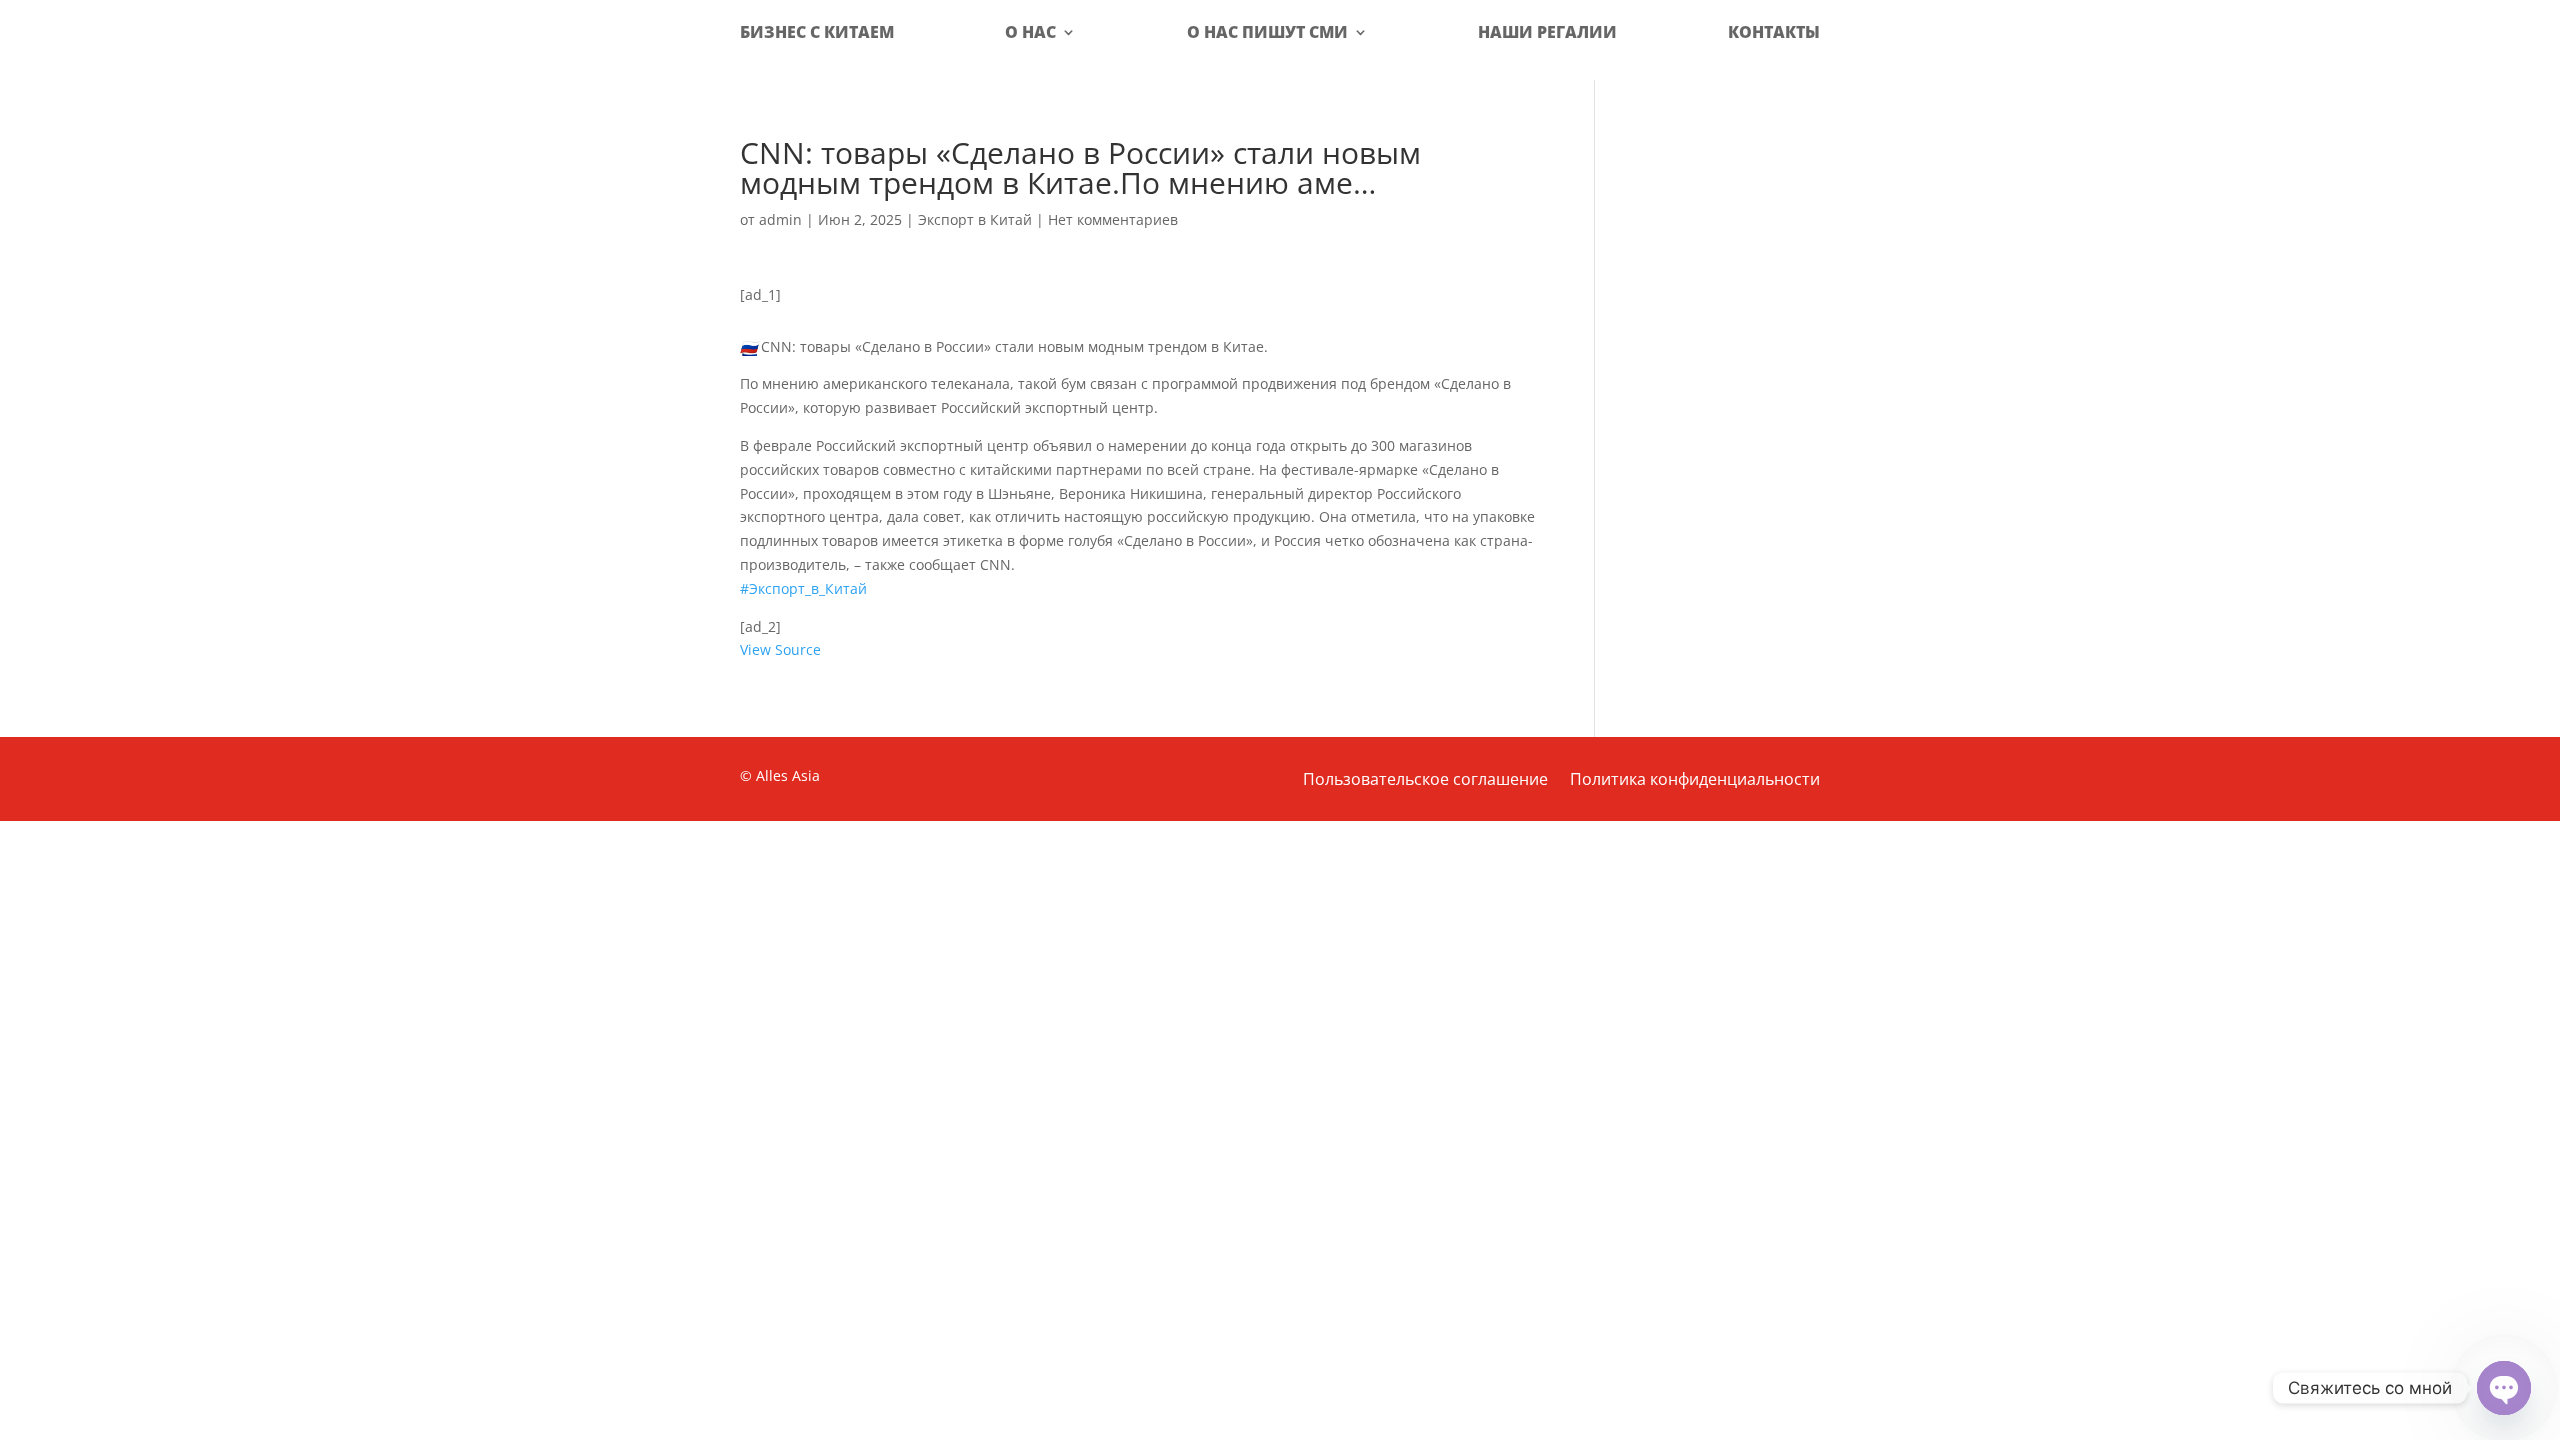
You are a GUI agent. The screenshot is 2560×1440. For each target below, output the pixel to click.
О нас (1030, 32)
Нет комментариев (1113, 219)
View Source (780, 649)
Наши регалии (1547, 32)
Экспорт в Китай (975, 219)
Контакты (1774, 32)
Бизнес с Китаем (817, 32)
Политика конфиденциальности (1695, 781)
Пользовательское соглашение (1425, 781)
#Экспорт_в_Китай (803, 588)
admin (780, 219)
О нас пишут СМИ (1267, 32)
